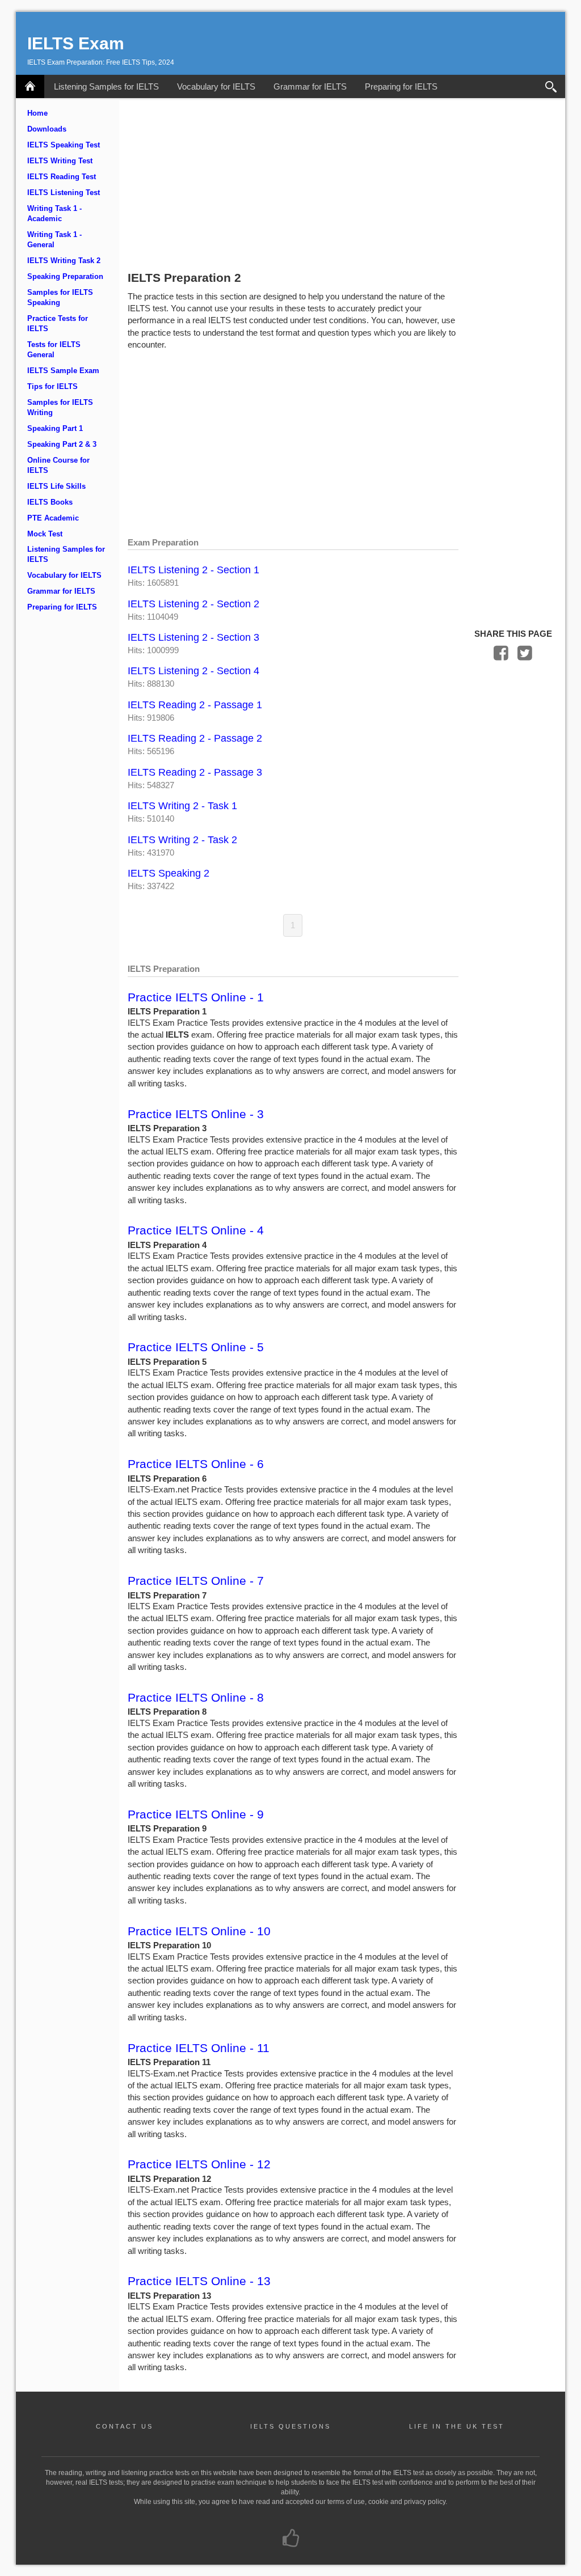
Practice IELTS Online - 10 (199, 1931)
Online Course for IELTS (58, 466)
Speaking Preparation (65, 277)
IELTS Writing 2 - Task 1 (182, 806)
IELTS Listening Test (64, 193)
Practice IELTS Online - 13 (199, 2281)
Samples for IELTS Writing (60, 408)
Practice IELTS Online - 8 (196, 1697)
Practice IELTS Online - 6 (196, 1464)
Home (37, 113)
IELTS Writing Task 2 (64, 261)
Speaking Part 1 (55, 429)
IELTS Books (50, 502)
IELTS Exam (76, 43)
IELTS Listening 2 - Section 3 (193, 637)
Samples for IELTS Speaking (60, 298)
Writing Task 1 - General (54, 240)
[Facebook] (501, 656)
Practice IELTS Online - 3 (196, 1114)
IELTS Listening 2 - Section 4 (193, 671)
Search (551, 86)
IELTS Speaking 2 (169, 873)
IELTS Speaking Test (64, 145)
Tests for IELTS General (54, 350)
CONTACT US (125, 2426)
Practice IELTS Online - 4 (196, 1230)
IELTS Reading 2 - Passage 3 (195, 772)
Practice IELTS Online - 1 (196, 997)
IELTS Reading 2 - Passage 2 (195, 738)
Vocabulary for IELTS (216, 86)
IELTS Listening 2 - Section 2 (193, 604)
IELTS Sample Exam (63, 371)
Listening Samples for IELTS (106, 86)
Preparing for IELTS (401, 86)
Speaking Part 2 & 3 (62, 445)
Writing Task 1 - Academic (54, 214)
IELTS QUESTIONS (290, 2426)
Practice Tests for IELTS (58, 324)
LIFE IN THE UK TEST (457, 2426)
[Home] (30, 86)
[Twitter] (525, 656)
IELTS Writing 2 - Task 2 (182, 840)
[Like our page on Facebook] (291, 2539)
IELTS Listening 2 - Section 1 (193, 570)
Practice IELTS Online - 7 (196, 1581)
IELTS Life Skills (56, 487)
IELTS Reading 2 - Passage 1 (195, 705)
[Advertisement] (342, 183)
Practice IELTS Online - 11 (199, 2048)
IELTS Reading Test (62, 177)
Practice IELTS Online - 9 (196, 1814)
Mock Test (45, 534)
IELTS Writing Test (60, 161)
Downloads (47, 129)
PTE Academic (53, 518)
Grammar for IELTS (310, 86)
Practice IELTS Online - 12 (199, 2164)
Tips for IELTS (52, 387)
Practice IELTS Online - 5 (196, 1347)
